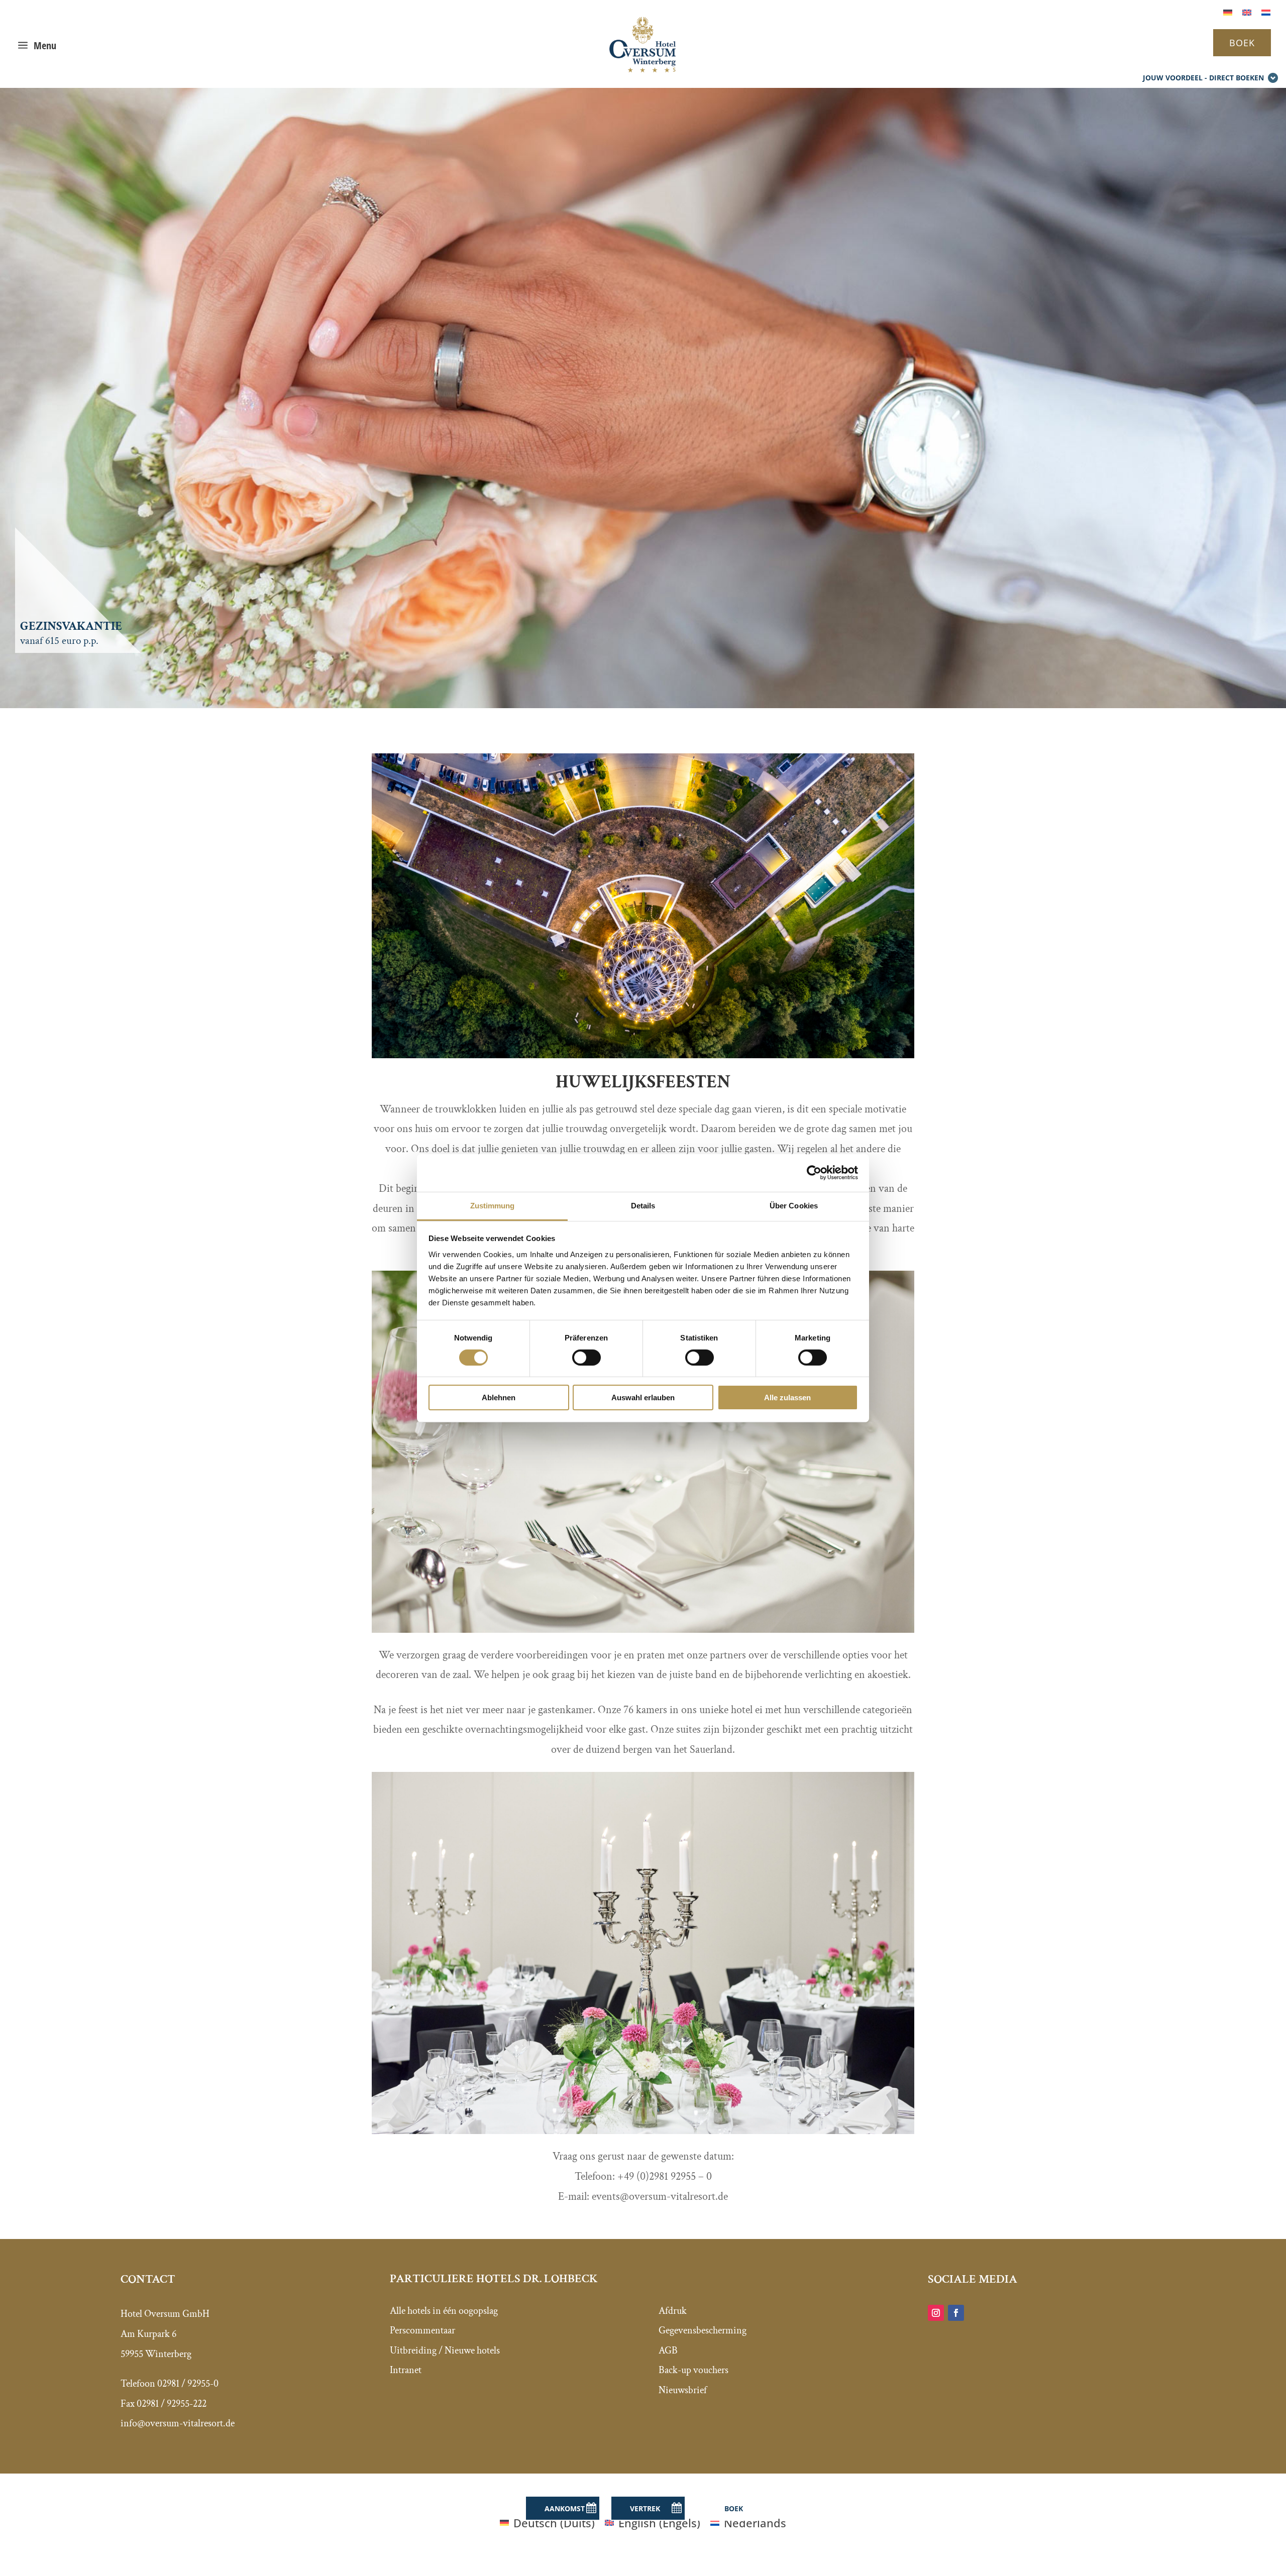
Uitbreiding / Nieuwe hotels (445, 2350)
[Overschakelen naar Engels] (1247, 11)
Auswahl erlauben (643, 1397)
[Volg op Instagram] (936, 2313)
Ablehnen (499, 1397)
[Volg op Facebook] (956, 2313)
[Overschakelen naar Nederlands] (1266, 11)
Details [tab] (643, 1205)
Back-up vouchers (693, 2370)
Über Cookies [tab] (794, 1205)
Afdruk (673, 2311)
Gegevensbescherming (703, 2330)
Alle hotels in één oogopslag (444, 2311)
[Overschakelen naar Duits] (1228, 11)
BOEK (1242, 43)
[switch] (586, 1358)
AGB (668, 2350)
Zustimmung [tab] (493, 1205)
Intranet (406, 2370)
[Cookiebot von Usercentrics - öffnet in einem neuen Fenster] (814, 1173)
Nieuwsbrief (683, 2390)
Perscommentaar (422, 2330)
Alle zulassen (787, 1397)
